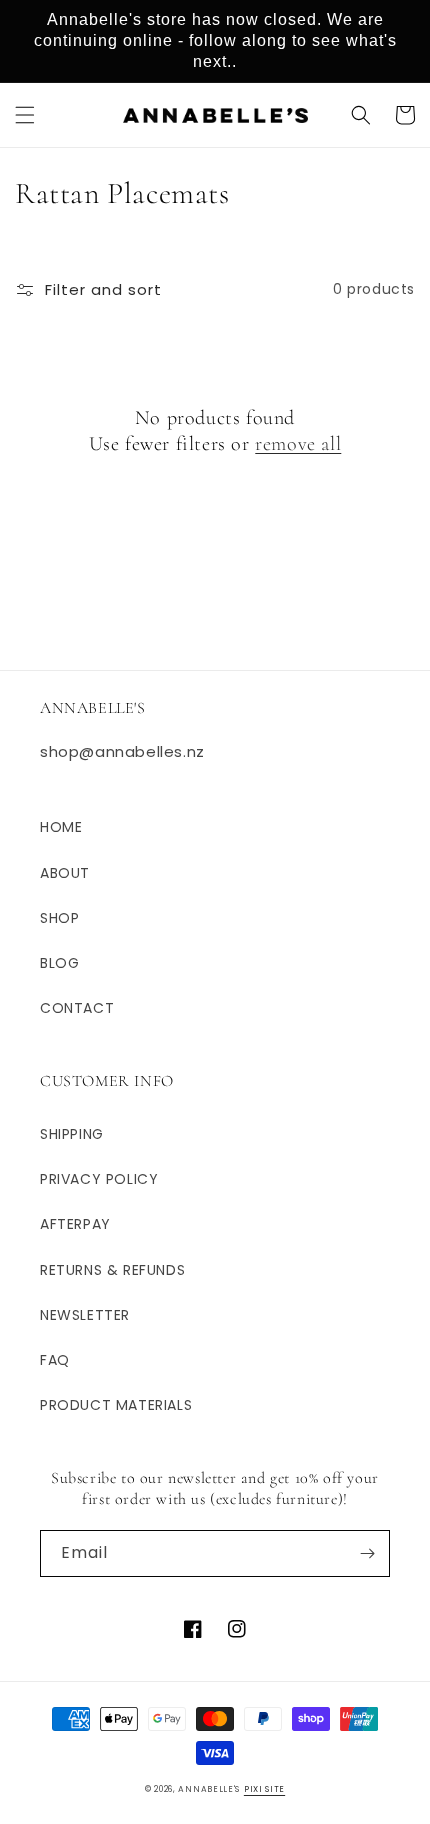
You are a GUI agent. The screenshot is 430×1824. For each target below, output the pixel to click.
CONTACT (77, 1008)
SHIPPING (72, 1134)
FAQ (55, 1360)
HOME (61, 827)
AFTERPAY (75, 1224)
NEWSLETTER (85, 1315)
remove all (298, 444)
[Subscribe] (367, 1553)
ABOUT (65, 873)
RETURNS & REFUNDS (112, 1270)
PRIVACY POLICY (99, 1179)
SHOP (59, 918)
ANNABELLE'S (209, 1789)
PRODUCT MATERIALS (116, 1405)
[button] (25, 115)
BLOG (59, 963)
